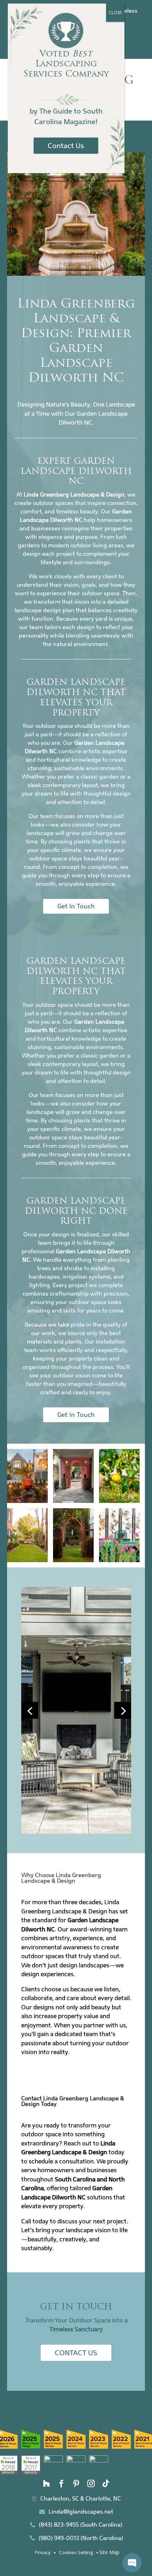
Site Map (109, 2552)
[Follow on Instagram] (91, 2484)
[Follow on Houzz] (46, 2484)
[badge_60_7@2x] (99, 2447)
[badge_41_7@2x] (31, 2473)
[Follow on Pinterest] (76, 2484)
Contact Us (76, 2353)
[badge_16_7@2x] (76, 2461)
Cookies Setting (76, 2552)
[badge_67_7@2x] (53, 2446)
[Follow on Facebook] (61, 2484)
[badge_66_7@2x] (31, 2446)
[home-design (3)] (76, 1832)
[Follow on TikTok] (106, 2484)
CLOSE (115, 13)
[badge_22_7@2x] (53, 2461)
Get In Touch (76, 906)
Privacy (43, 2552)
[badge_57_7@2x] (121, 2447)
